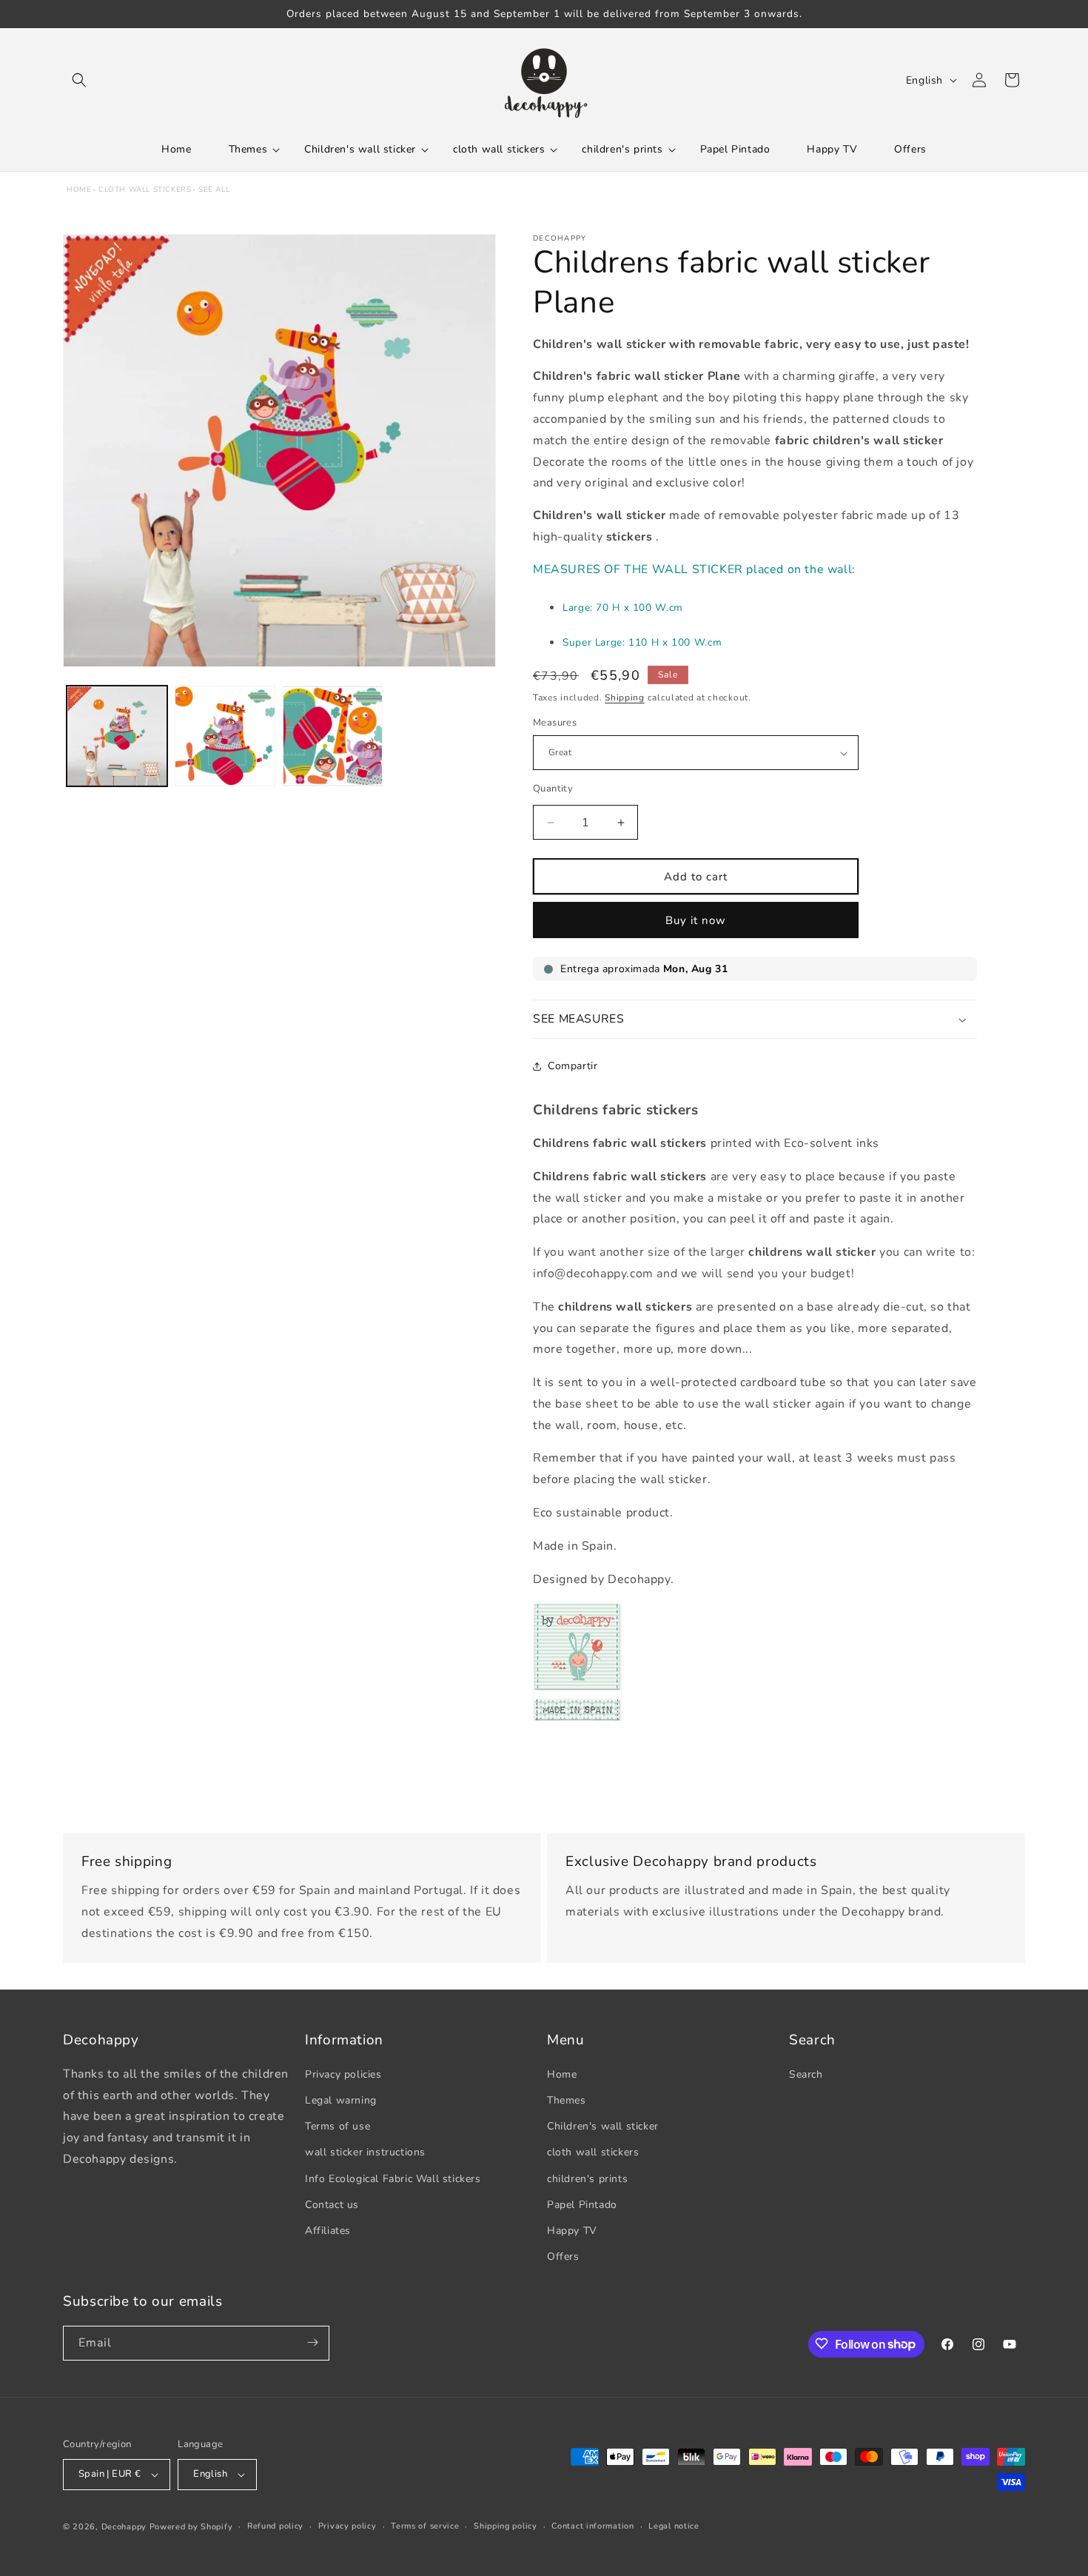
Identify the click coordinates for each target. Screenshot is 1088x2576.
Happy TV (572, 2231)
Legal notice (674, 2526)
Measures (555, 723)
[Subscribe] (312, 2342)
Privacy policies (343, 2074)
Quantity (553, 789)
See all (214, 190)
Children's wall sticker (603, 2126)
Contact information (592, 2526)
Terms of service (425, 2526)
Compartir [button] (572, 1066)
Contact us (332, 2205)
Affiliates (328, 2231)
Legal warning (341, 2100)
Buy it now (696, 920)
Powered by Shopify (191, 2527)
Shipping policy (506, 2526)
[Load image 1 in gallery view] (117, 736)
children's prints (587, 2179)
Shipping (625, 697)
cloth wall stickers (145, 190)
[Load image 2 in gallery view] (225, 736)
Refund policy (275, 2526)
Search (806, 2074)
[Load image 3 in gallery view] (333, 736)
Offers (563, 2256)
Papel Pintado (582, 2205)
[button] (79, 80)
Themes (567, 2100)
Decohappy (124, 2527)
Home (79, 190)
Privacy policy (347, 2526)
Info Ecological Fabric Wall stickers (393, 2179)
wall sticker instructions (365, 2153)
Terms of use (338, 2126)
